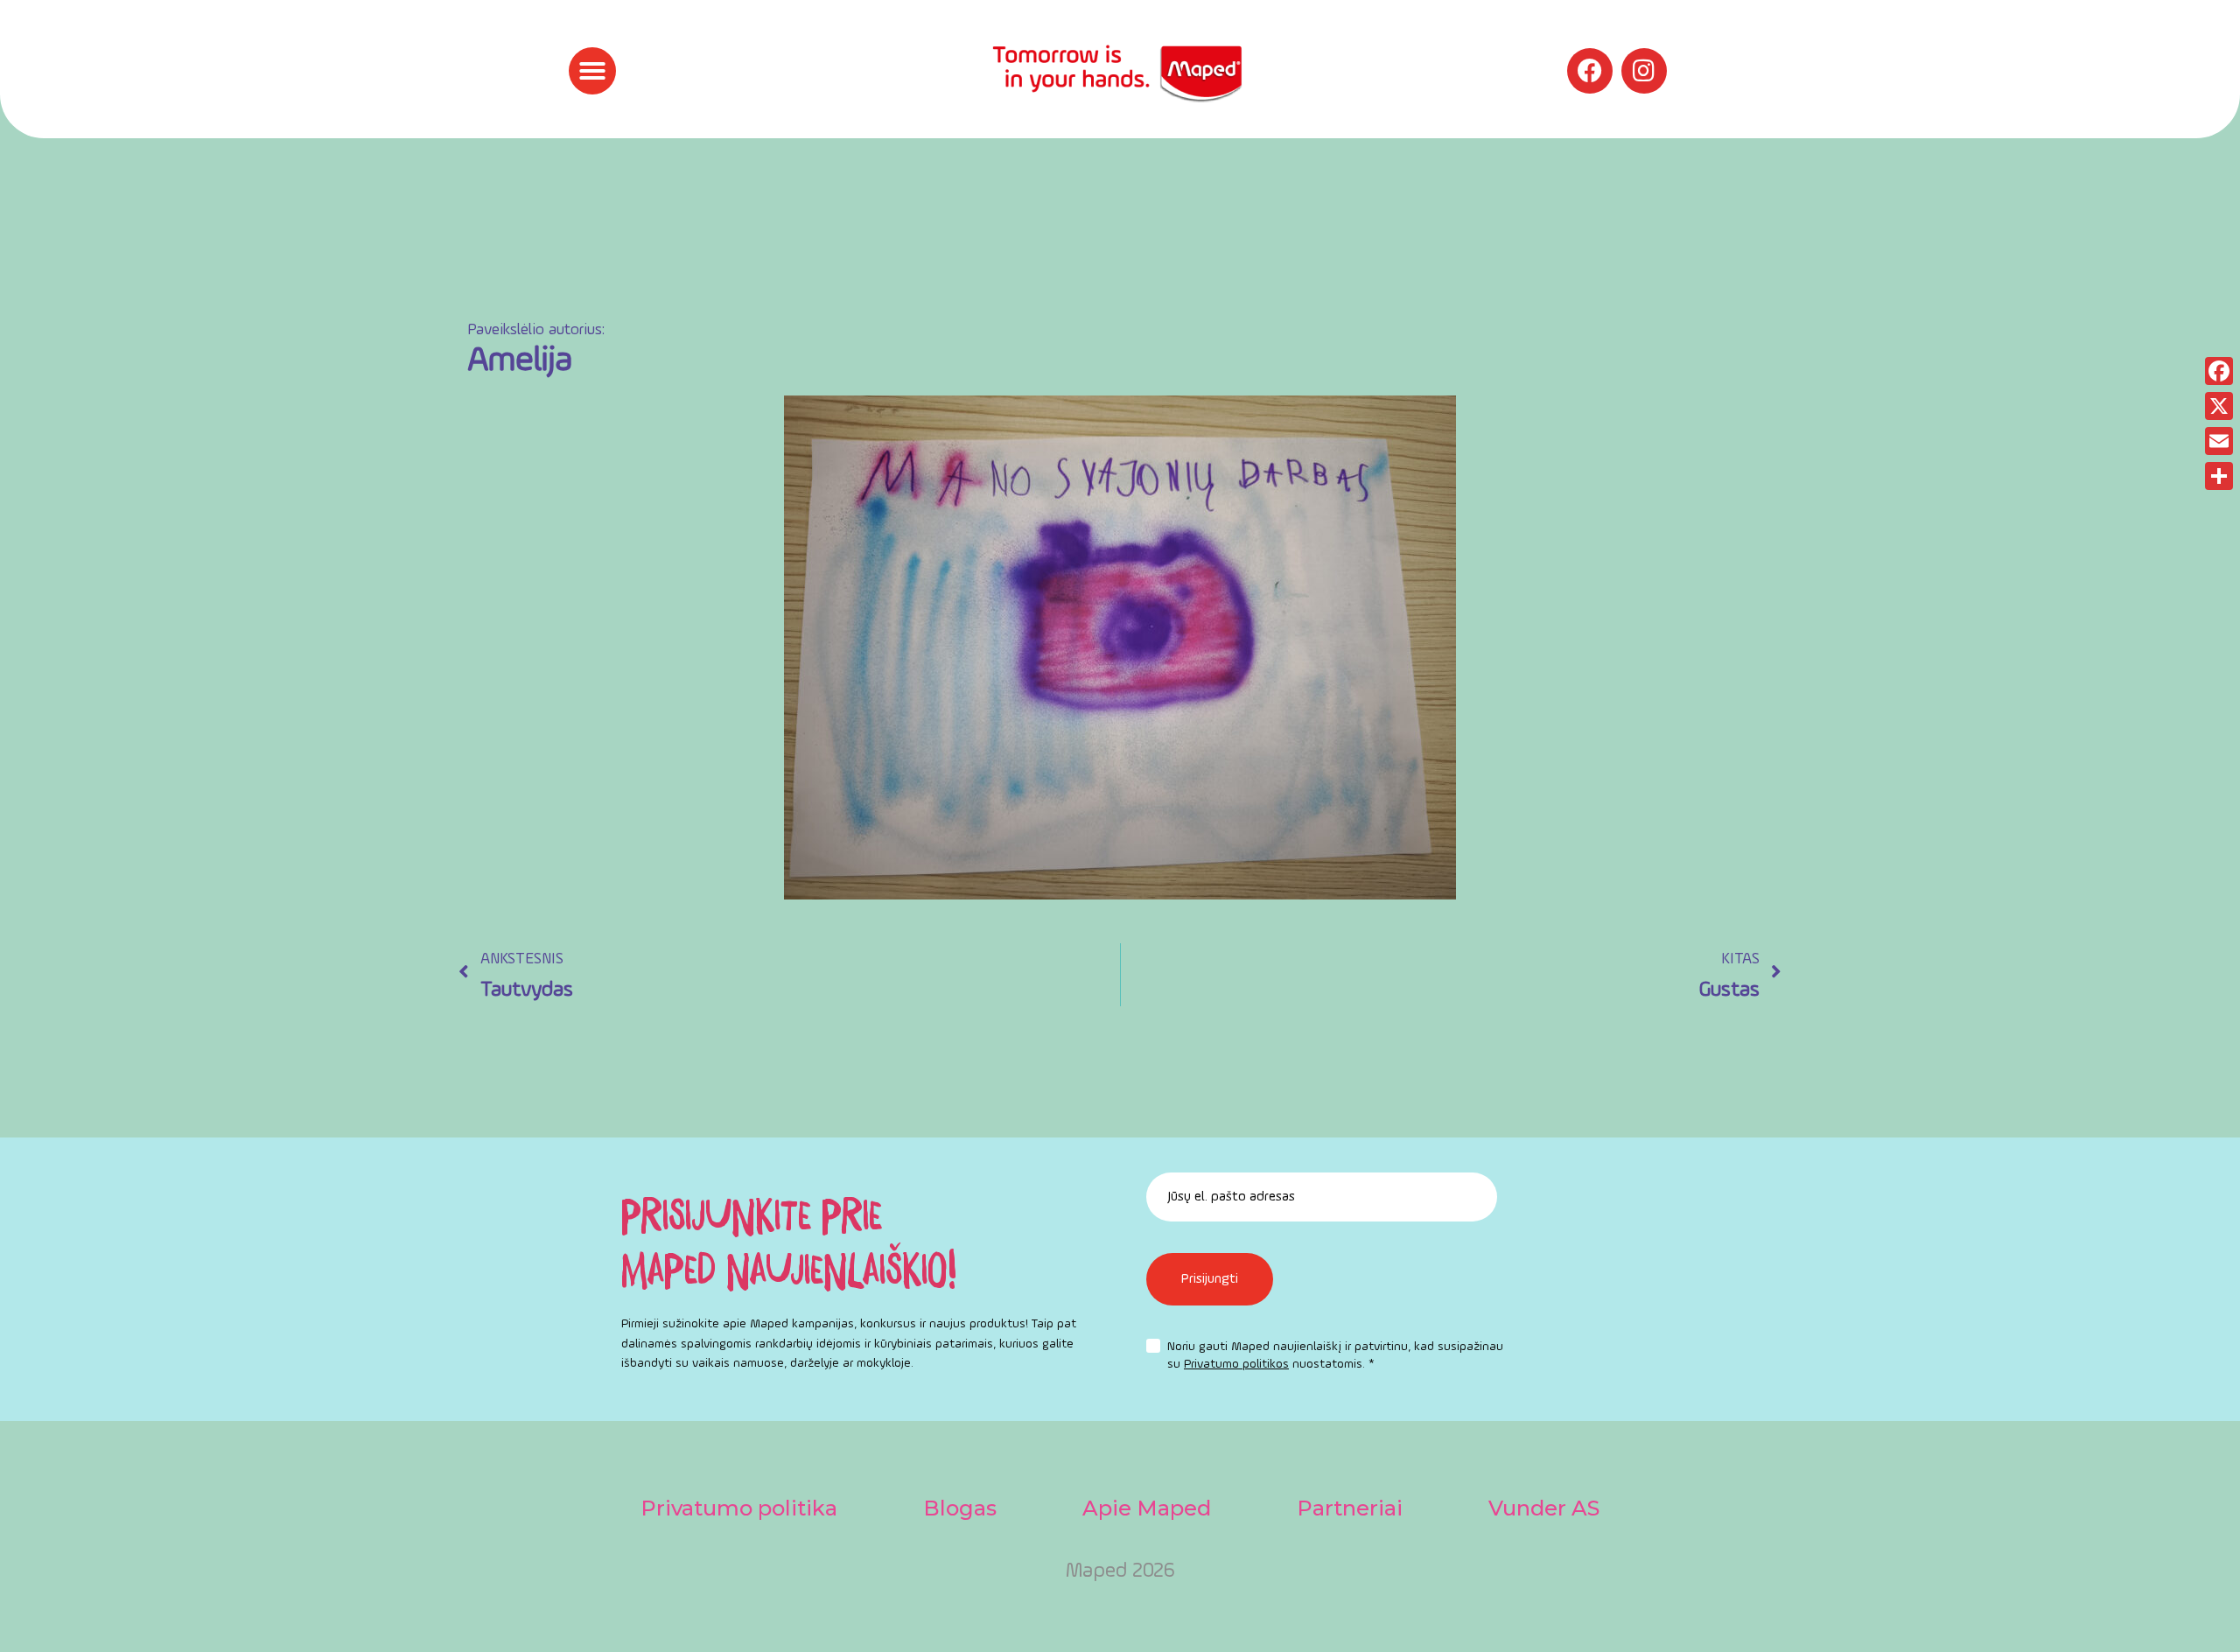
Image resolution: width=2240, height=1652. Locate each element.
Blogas (960, 1508)
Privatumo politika (739, 1508)
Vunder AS (1544, 1508)
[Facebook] (1590, 71)
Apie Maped (1147, 1508)
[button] (592, 71)
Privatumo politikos (1236, 1364)
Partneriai (1350, 1508)
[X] (2219, 406)
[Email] (2219, 441)
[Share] (2219, 476)
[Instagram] (1644, 71)
